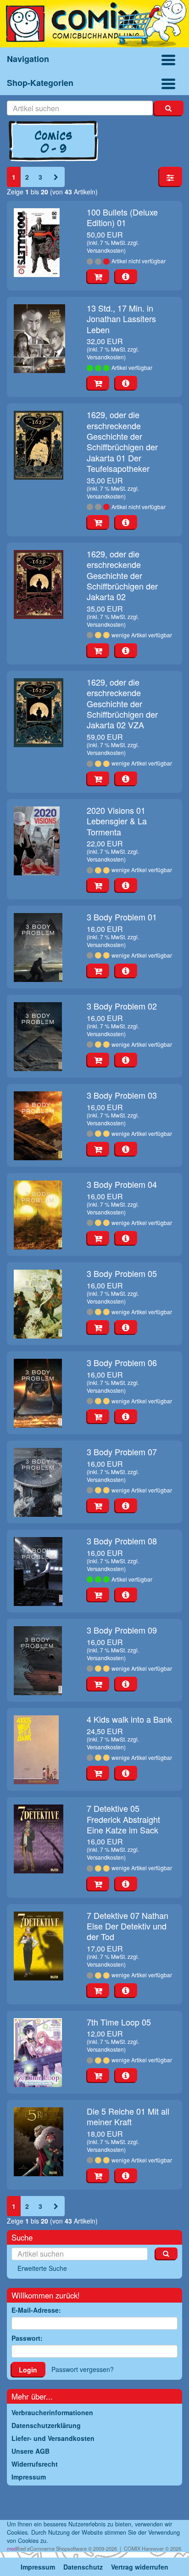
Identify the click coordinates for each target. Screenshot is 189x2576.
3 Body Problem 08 (122, 1541)
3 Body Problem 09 (122, 1630)
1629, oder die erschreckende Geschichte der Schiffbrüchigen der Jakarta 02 (122, 575)
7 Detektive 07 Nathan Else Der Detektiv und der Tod (128, 1926)
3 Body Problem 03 (122, 1095)
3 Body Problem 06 (122, 1362)
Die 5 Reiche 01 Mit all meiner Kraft (128, 2116)
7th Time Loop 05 (119, 2022)
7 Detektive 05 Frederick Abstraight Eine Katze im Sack (123, 1819)
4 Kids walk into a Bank (129, 1719)
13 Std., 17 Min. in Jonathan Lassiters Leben (121, 319)
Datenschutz (83, 2567)
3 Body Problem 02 (122, 1006)
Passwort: (27, 2338)
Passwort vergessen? (83, 2369)
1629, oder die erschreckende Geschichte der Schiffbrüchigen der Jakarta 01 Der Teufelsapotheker (122, 441)
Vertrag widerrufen (140, 2567)
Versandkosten (105, 250)
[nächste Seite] (56, 177)
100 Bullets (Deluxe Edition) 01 (122, 217)
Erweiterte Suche (42, 2268)
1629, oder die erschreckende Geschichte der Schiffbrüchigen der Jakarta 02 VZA (122, 704)
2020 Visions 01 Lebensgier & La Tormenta (117, 821)
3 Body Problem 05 (122, 1273)
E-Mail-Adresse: (36, 2310)
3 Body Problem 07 (122, 1452)
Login (28, 2370)
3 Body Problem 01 (122, 917)
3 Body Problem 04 (122, 1184)
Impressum (38, 2567)
